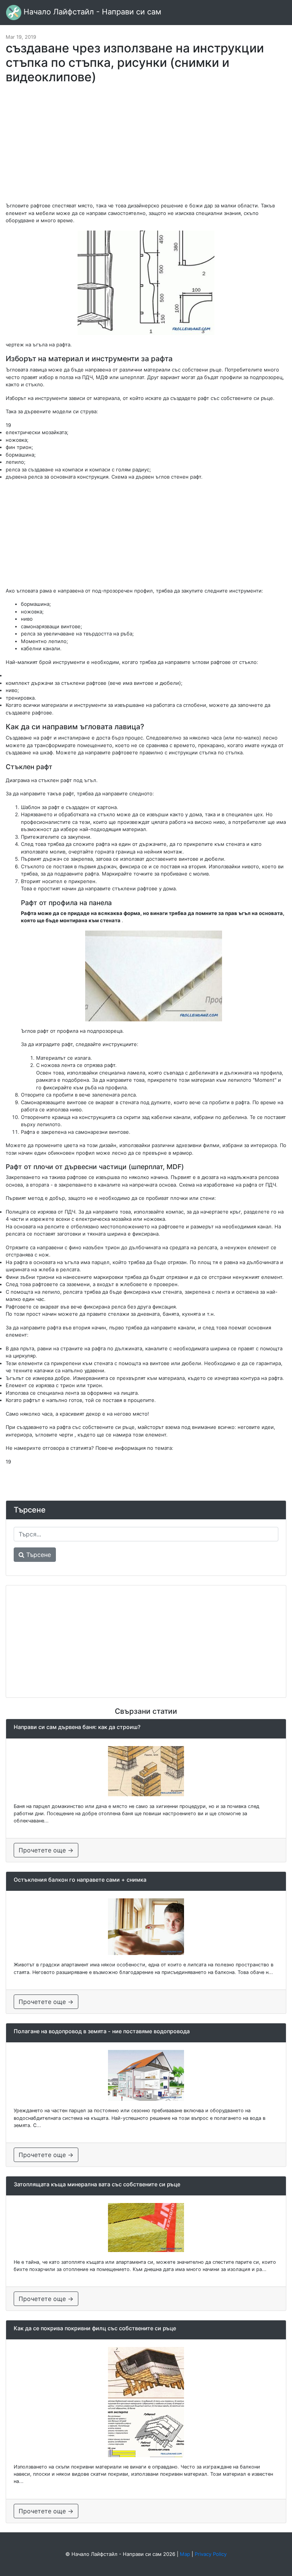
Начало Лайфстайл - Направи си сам (91, 12)
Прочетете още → (46, 1850)
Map (185, 2554)
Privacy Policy (211, 2554)
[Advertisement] (146, 147)
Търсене (38, 1555)
